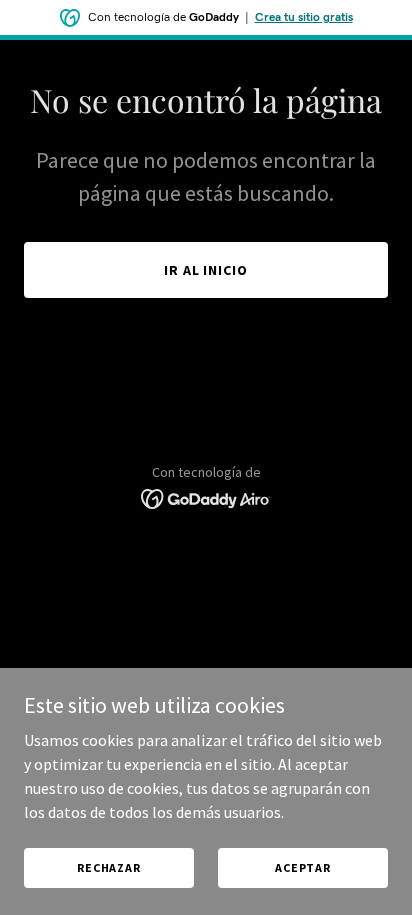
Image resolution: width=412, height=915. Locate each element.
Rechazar (109, 867)
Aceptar (303, 867)
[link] (206, 497)
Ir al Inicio (206, 270)
